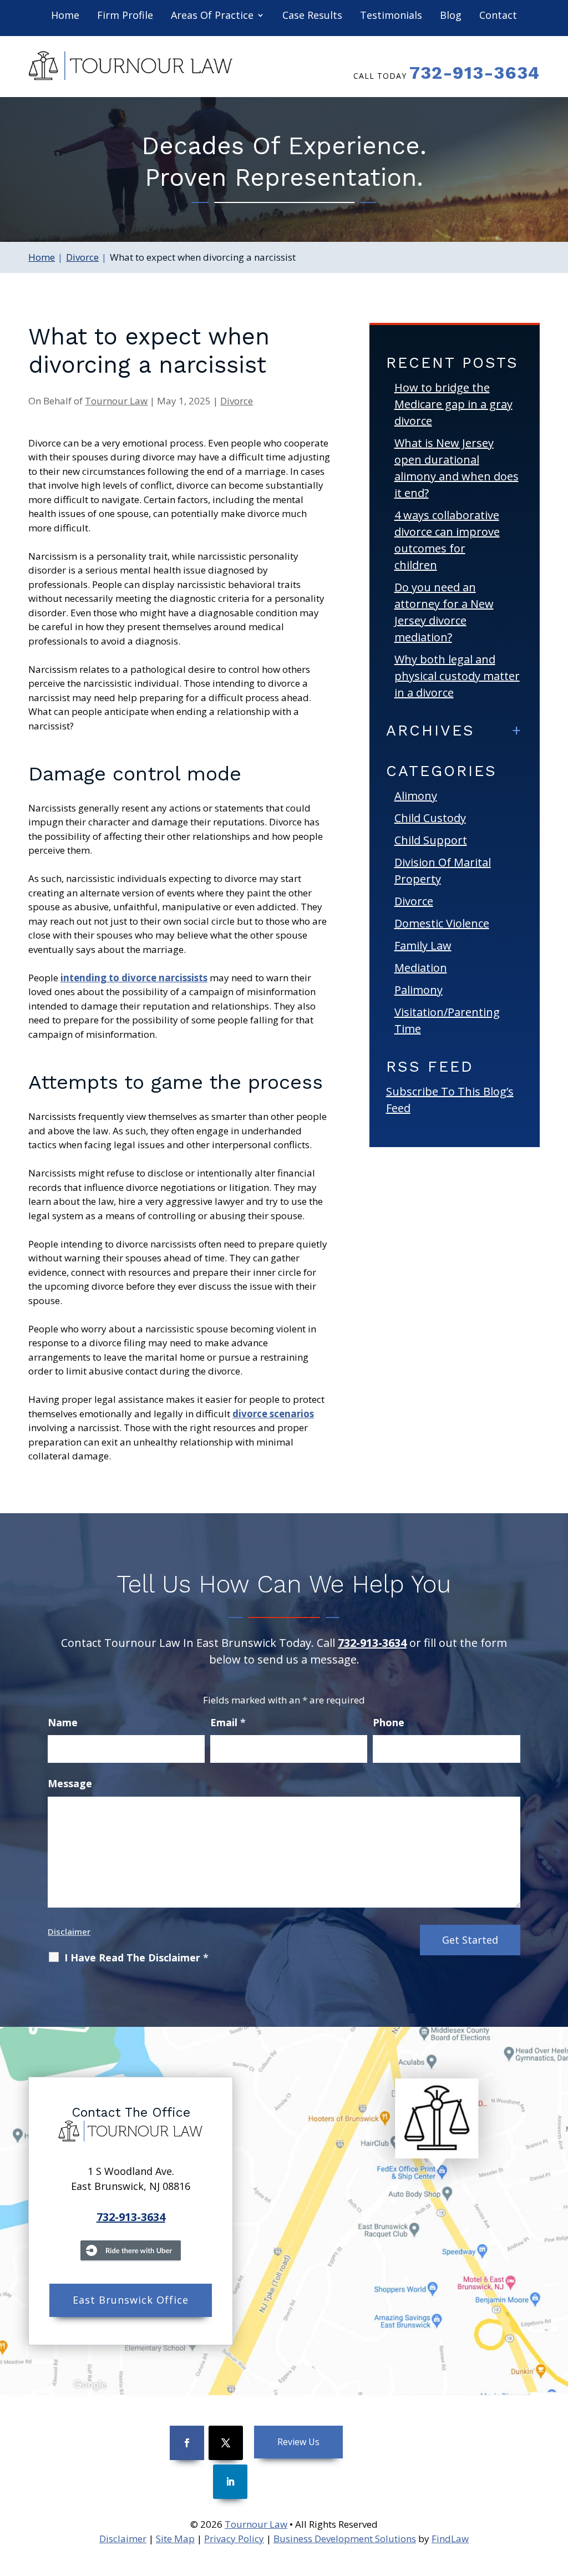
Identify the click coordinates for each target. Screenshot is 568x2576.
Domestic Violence (442, 923)
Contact (498, 16)
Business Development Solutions (345, 2539)
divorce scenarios (273, 1414)
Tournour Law (116, 401)
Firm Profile (125, 16)
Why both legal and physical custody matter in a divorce (457, 676)
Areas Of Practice (212, 16)
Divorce (237, 401)
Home (65, 16)
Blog (451, 16)
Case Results (312, 16)
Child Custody (430, 818)
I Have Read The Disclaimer (136, 1958)
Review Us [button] (298, 2442)
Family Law (423, 945)
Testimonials (391, 16)
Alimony (416, 796)
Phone (389, 1722)
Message (70, 1783)
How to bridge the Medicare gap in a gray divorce (453, 404)
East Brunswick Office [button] (131, 2300)
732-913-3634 (475, 73)
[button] (557, 2496)
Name (63, 1722)
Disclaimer (69, 1931)
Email (228, 1722)
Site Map (175, 2539)
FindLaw (450, 2539)
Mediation (421, 968)
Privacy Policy (234, 2539)
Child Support (431, 840)
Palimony (419, 990)
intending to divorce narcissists (134, 978)
